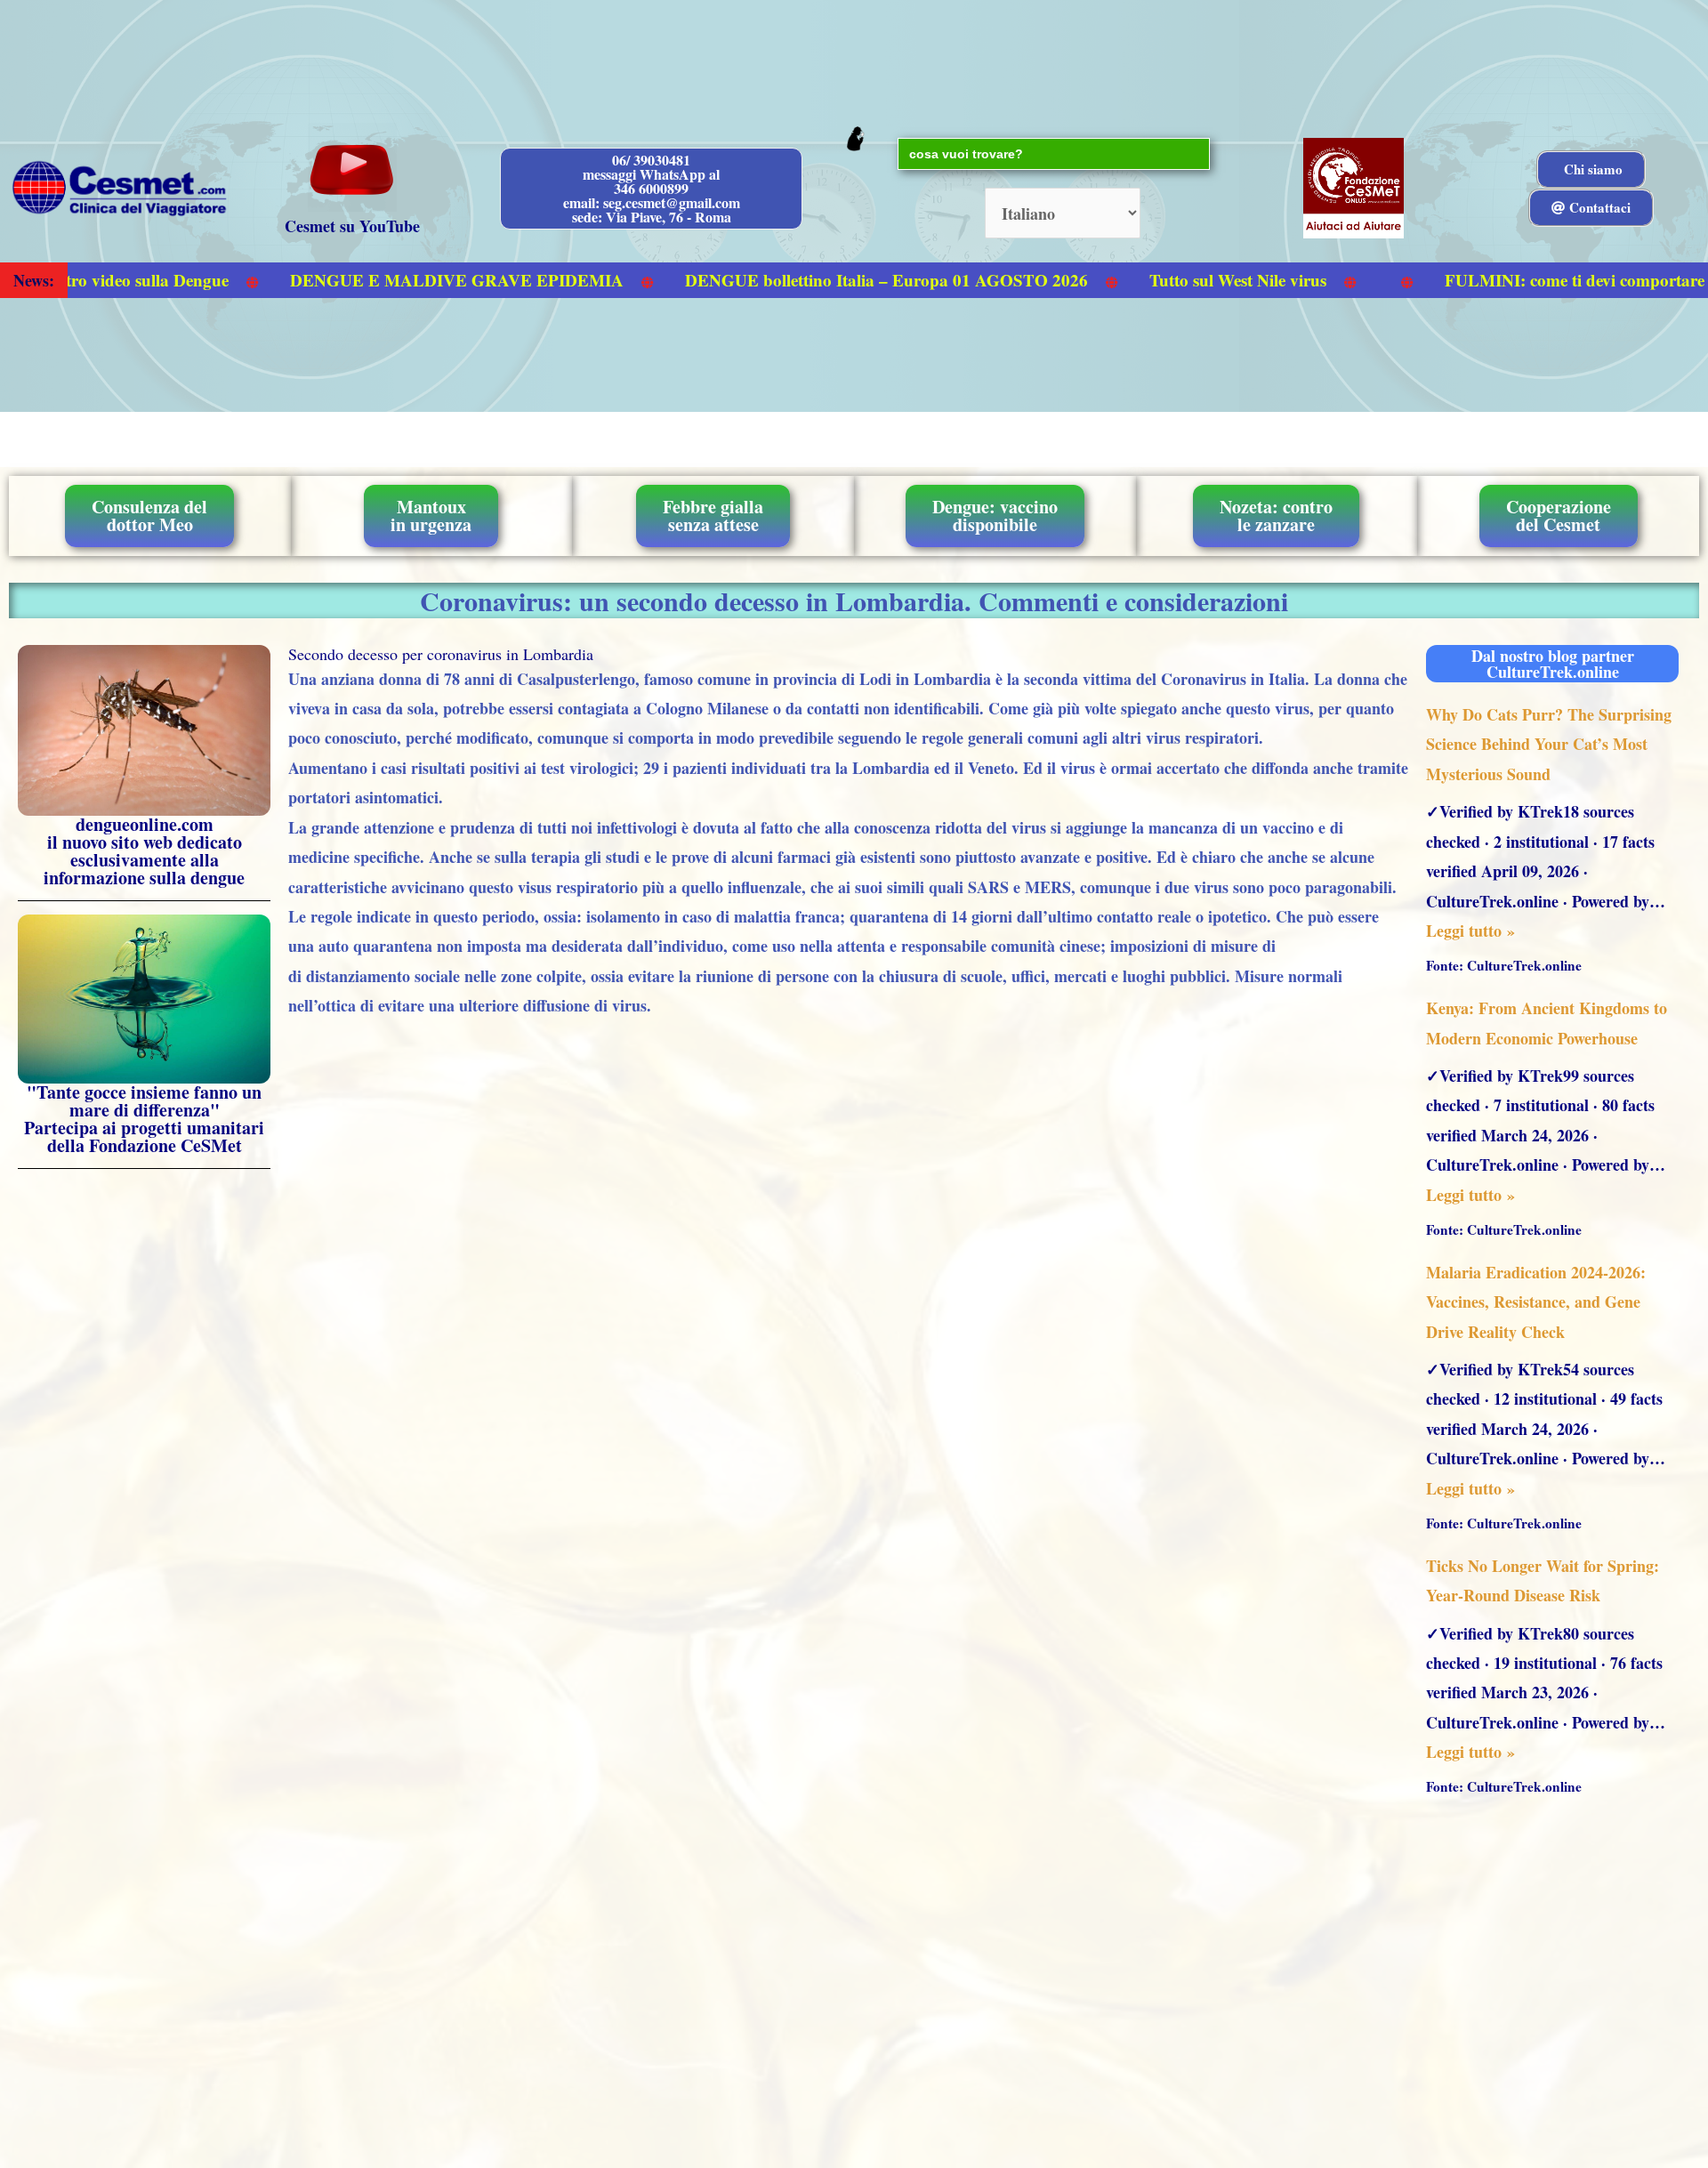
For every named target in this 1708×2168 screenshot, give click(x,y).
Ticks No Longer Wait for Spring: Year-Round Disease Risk (1543, 1580)
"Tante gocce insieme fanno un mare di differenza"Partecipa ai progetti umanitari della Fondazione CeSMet (144, 1119)
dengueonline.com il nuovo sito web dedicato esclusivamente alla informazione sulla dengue (144, 851)
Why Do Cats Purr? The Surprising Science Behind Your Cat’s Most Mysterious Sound (1549, 744)
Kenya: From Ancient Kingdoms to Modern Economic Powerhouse (1547, 1023)
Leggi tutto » (1470, 931)
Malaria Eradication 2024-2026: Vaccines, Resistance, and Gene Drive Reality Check (1536, 1302)
